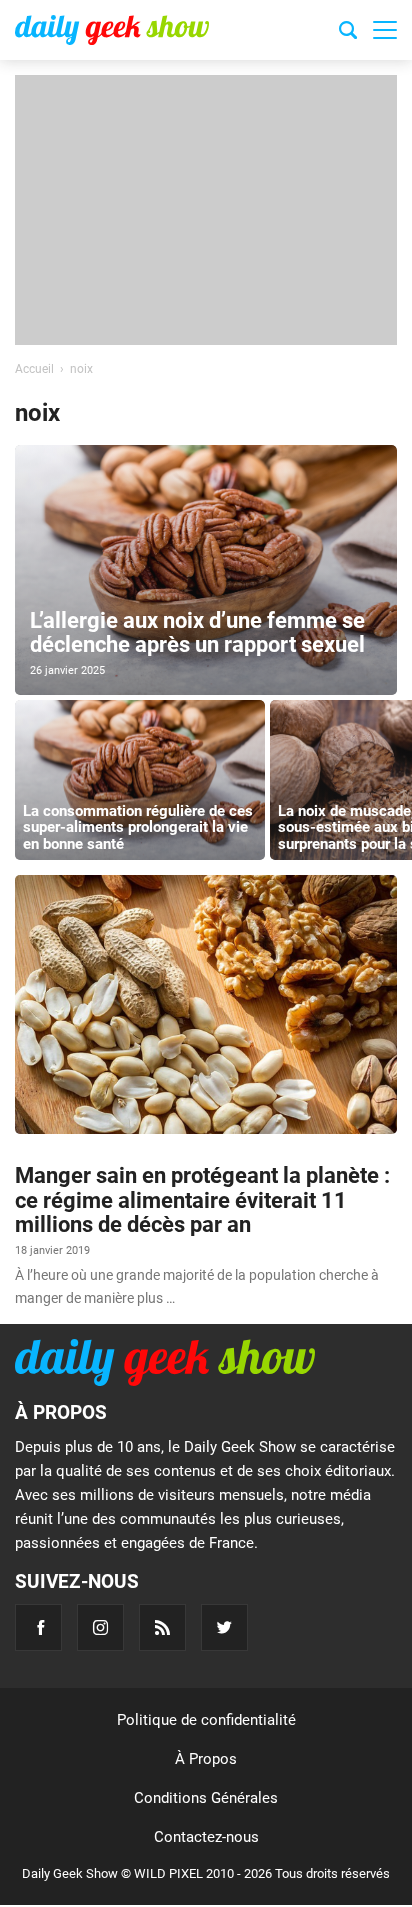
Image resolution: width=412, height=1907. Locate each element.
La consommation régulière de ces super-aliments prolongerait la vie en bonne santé (138, 827)
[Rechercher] (348, 33)
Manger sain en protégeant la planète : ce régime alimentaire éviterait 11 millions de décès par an (202, 1199)
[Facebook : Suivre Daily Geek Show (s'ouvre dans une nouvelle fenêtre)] (38, 1627)
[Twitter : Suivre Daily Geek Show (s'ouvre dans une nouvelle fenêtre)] (224, 1627)
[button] (385, 30)
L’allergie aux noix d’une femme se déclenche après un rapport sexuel (197, 632)
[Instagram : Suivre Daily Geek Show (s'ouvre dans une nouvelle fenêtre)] (100, 1627)
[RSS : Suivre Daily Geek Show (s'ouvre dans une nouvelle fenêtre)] (162, 1627)
